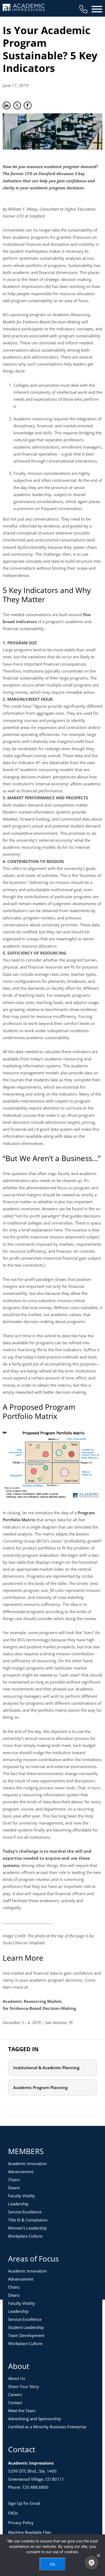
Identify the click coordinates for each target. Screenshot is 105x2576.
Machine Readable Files (30, 2532)
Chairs (14, 2180)
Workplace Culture (25, 2236)
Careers (15, 2394)
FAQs (13, 2513)
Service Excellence (25, 2212)
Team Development (26, 2335)
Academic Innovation (27, 2163)
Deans (14, 2188)
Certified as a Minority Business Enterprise (47, 2427)
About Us (17, 2378)
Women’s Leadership (27, 2228)
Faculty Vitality (22, 2196)
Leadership (18, 2204)
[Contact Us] (83, 9)
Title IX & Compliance (28, 2220)
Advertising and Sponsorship (35, 2419)
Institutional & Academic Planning (46, 2068)
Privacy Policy (21, 2523)
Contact (15, 2402)
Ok (52, 2564)
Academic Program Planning (40, 2087)
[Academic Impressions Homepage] (24, 8)
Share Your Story (24, 2386)
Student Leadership (26, 2327)
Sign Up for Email (24, 2503)
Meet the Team (22, 2411)
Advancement (21, 2172)
